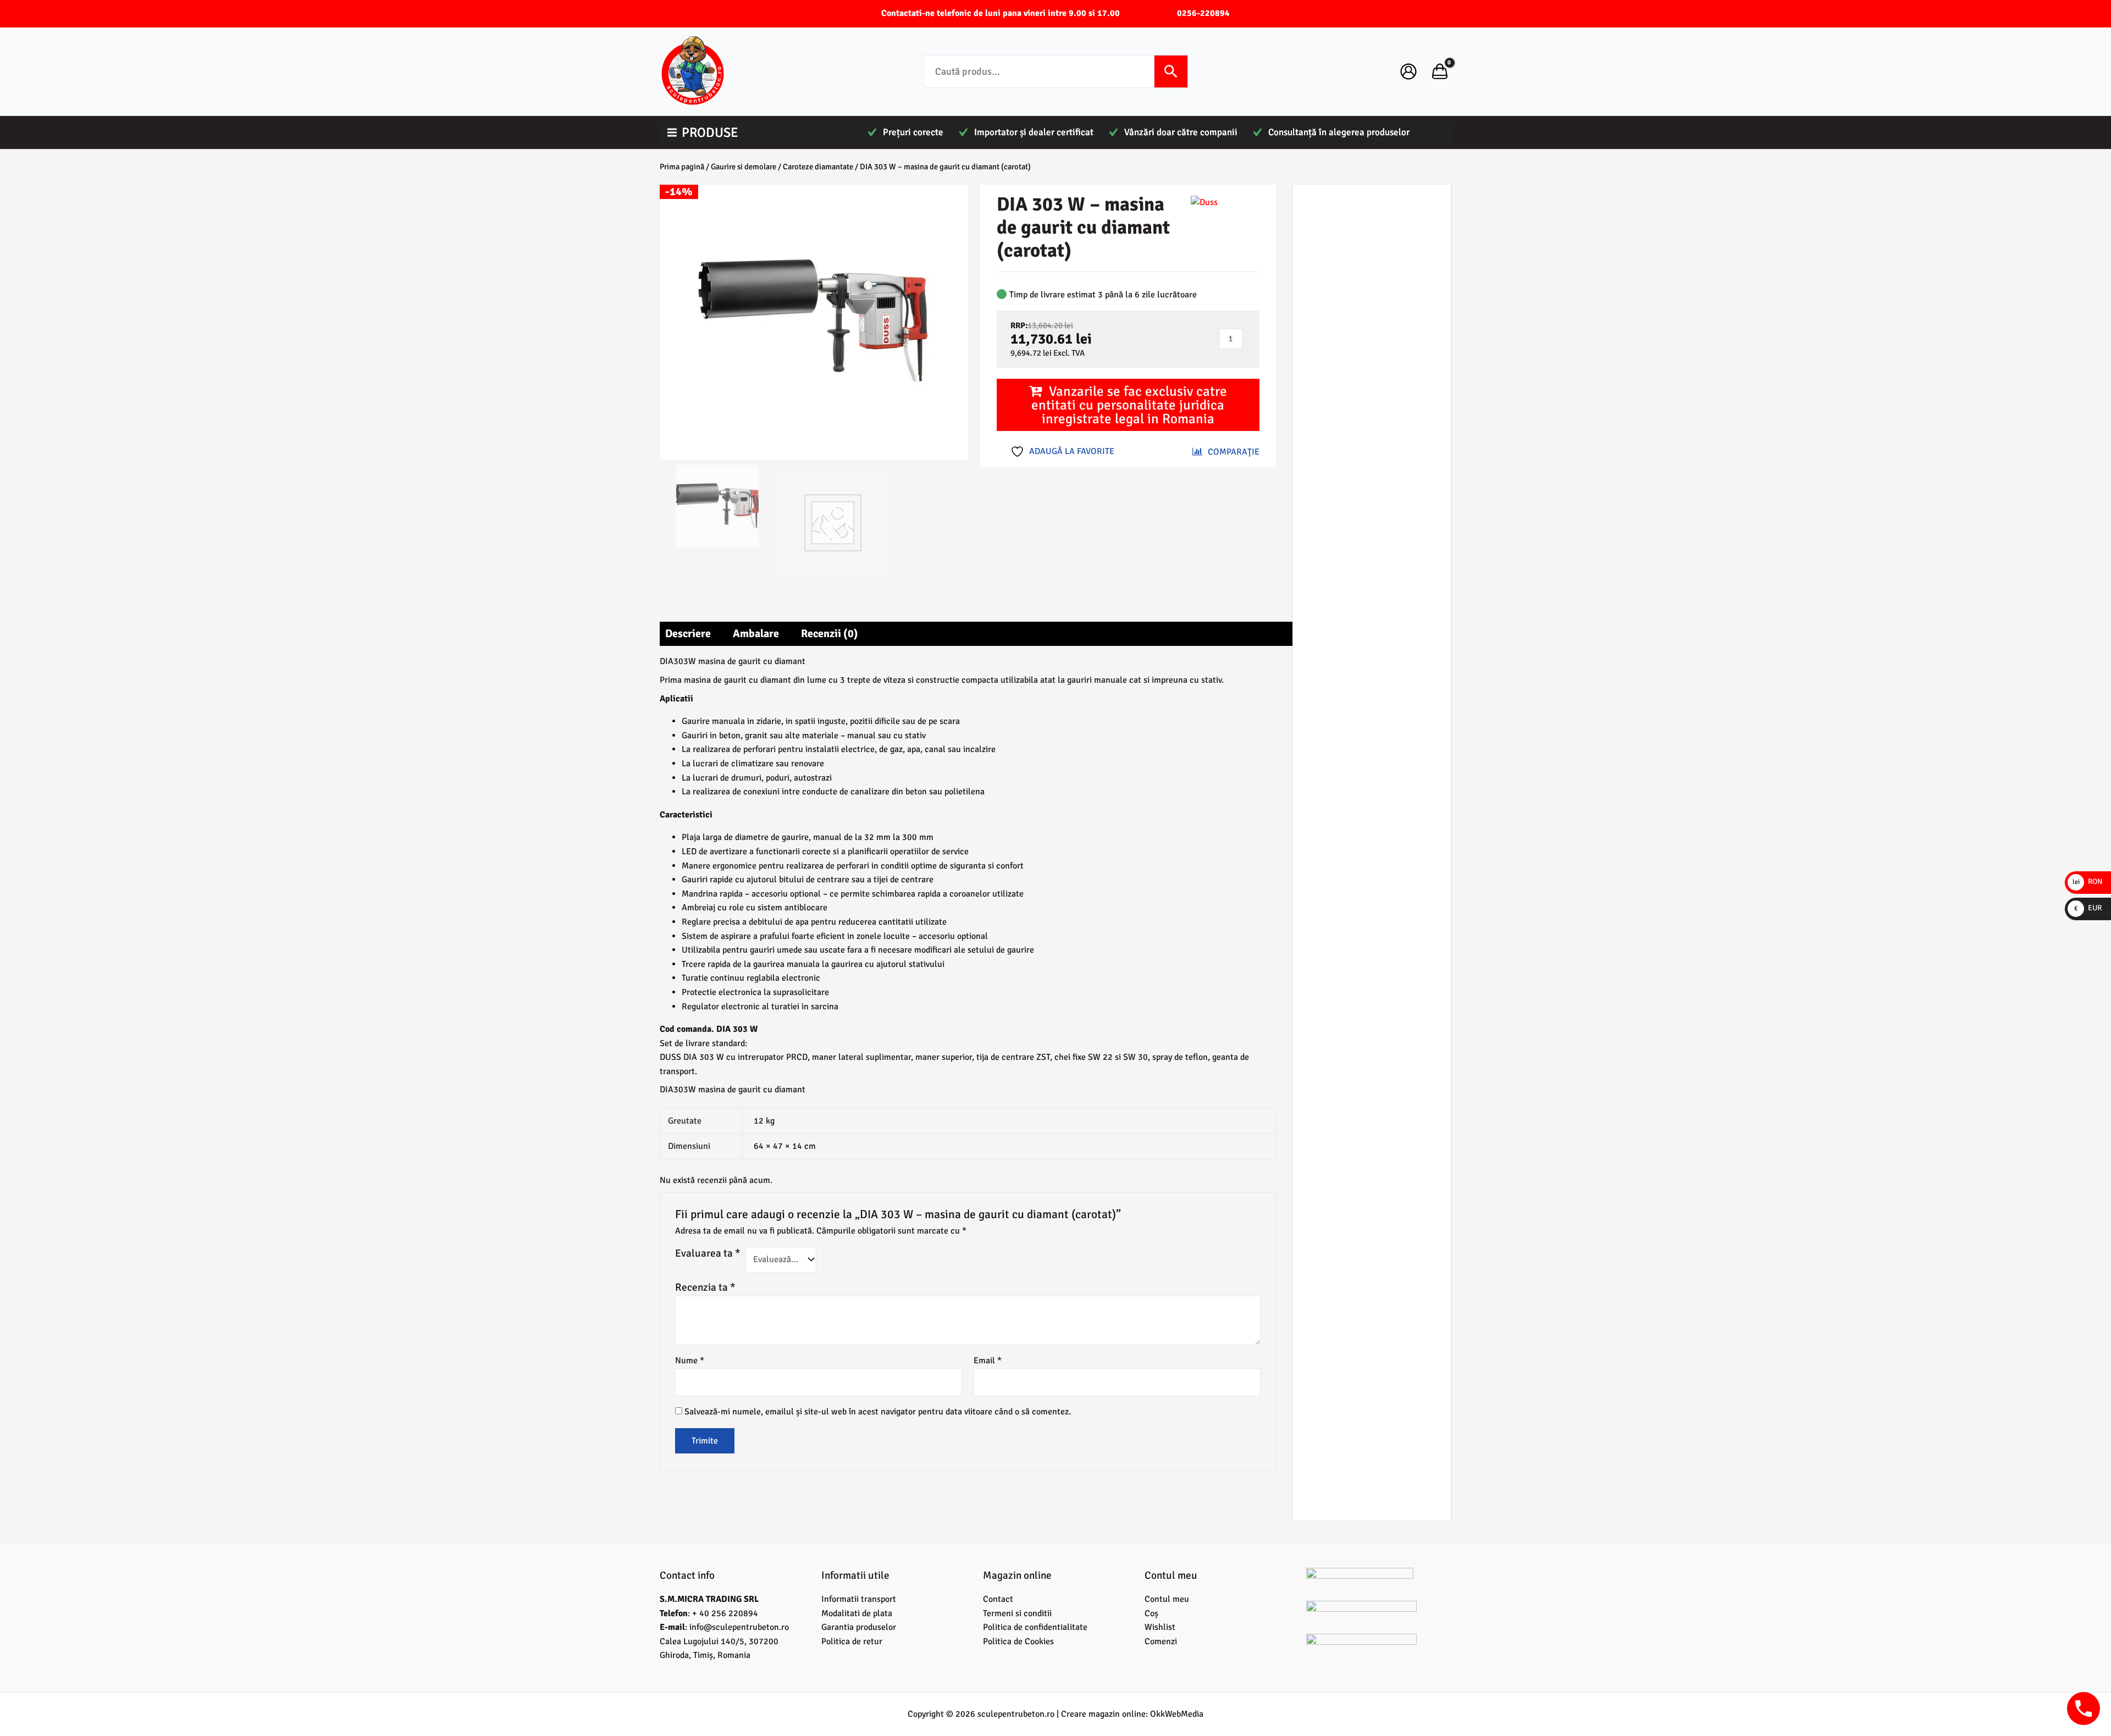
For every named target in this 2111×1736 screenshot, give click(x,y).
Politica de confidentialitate (1035, 1627)
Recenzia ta (705, 1287)
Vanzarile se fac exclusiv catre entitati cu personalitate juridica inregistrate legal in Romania (1129, 405)
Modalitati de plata (857, 1613)
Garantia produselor (859, 1627)
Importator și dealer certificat (1034, 132)
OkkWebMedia (1177, 1714)
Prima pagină (682, 167)
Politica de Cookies (1018, 1641)
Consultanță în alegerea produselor (1339, 132)
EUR (2088, 908)
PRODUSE (710, 132)
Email (988, 1361)
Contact (998, 1599)
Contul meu (1167, 1599)
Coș (1151, 1613)
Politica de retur (852, 1641)
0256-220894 (1203, 13)
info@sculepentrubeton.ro (739, 1627)
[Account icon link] (1408, 71)
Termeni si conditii (1017, 1613)
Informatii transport (859, 1599)
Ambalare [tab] (756, 634)
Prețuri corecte (913, 132)
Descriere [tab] (688, 634)
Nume (690, 1361)
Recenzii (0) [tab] (830, 634)
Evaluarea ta (708, 1253)
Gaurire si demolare (744, 167)
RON (2088, 881)
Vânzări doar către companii (1181, 132)
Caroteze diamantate (818, 167)
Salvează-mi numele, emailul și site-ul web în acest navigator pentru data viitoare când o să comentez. (878, 1412)
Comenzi (1161, 1641)
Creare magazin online (1103, 1714)
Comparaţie (1234, 452)
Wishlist (1160, 1627)
